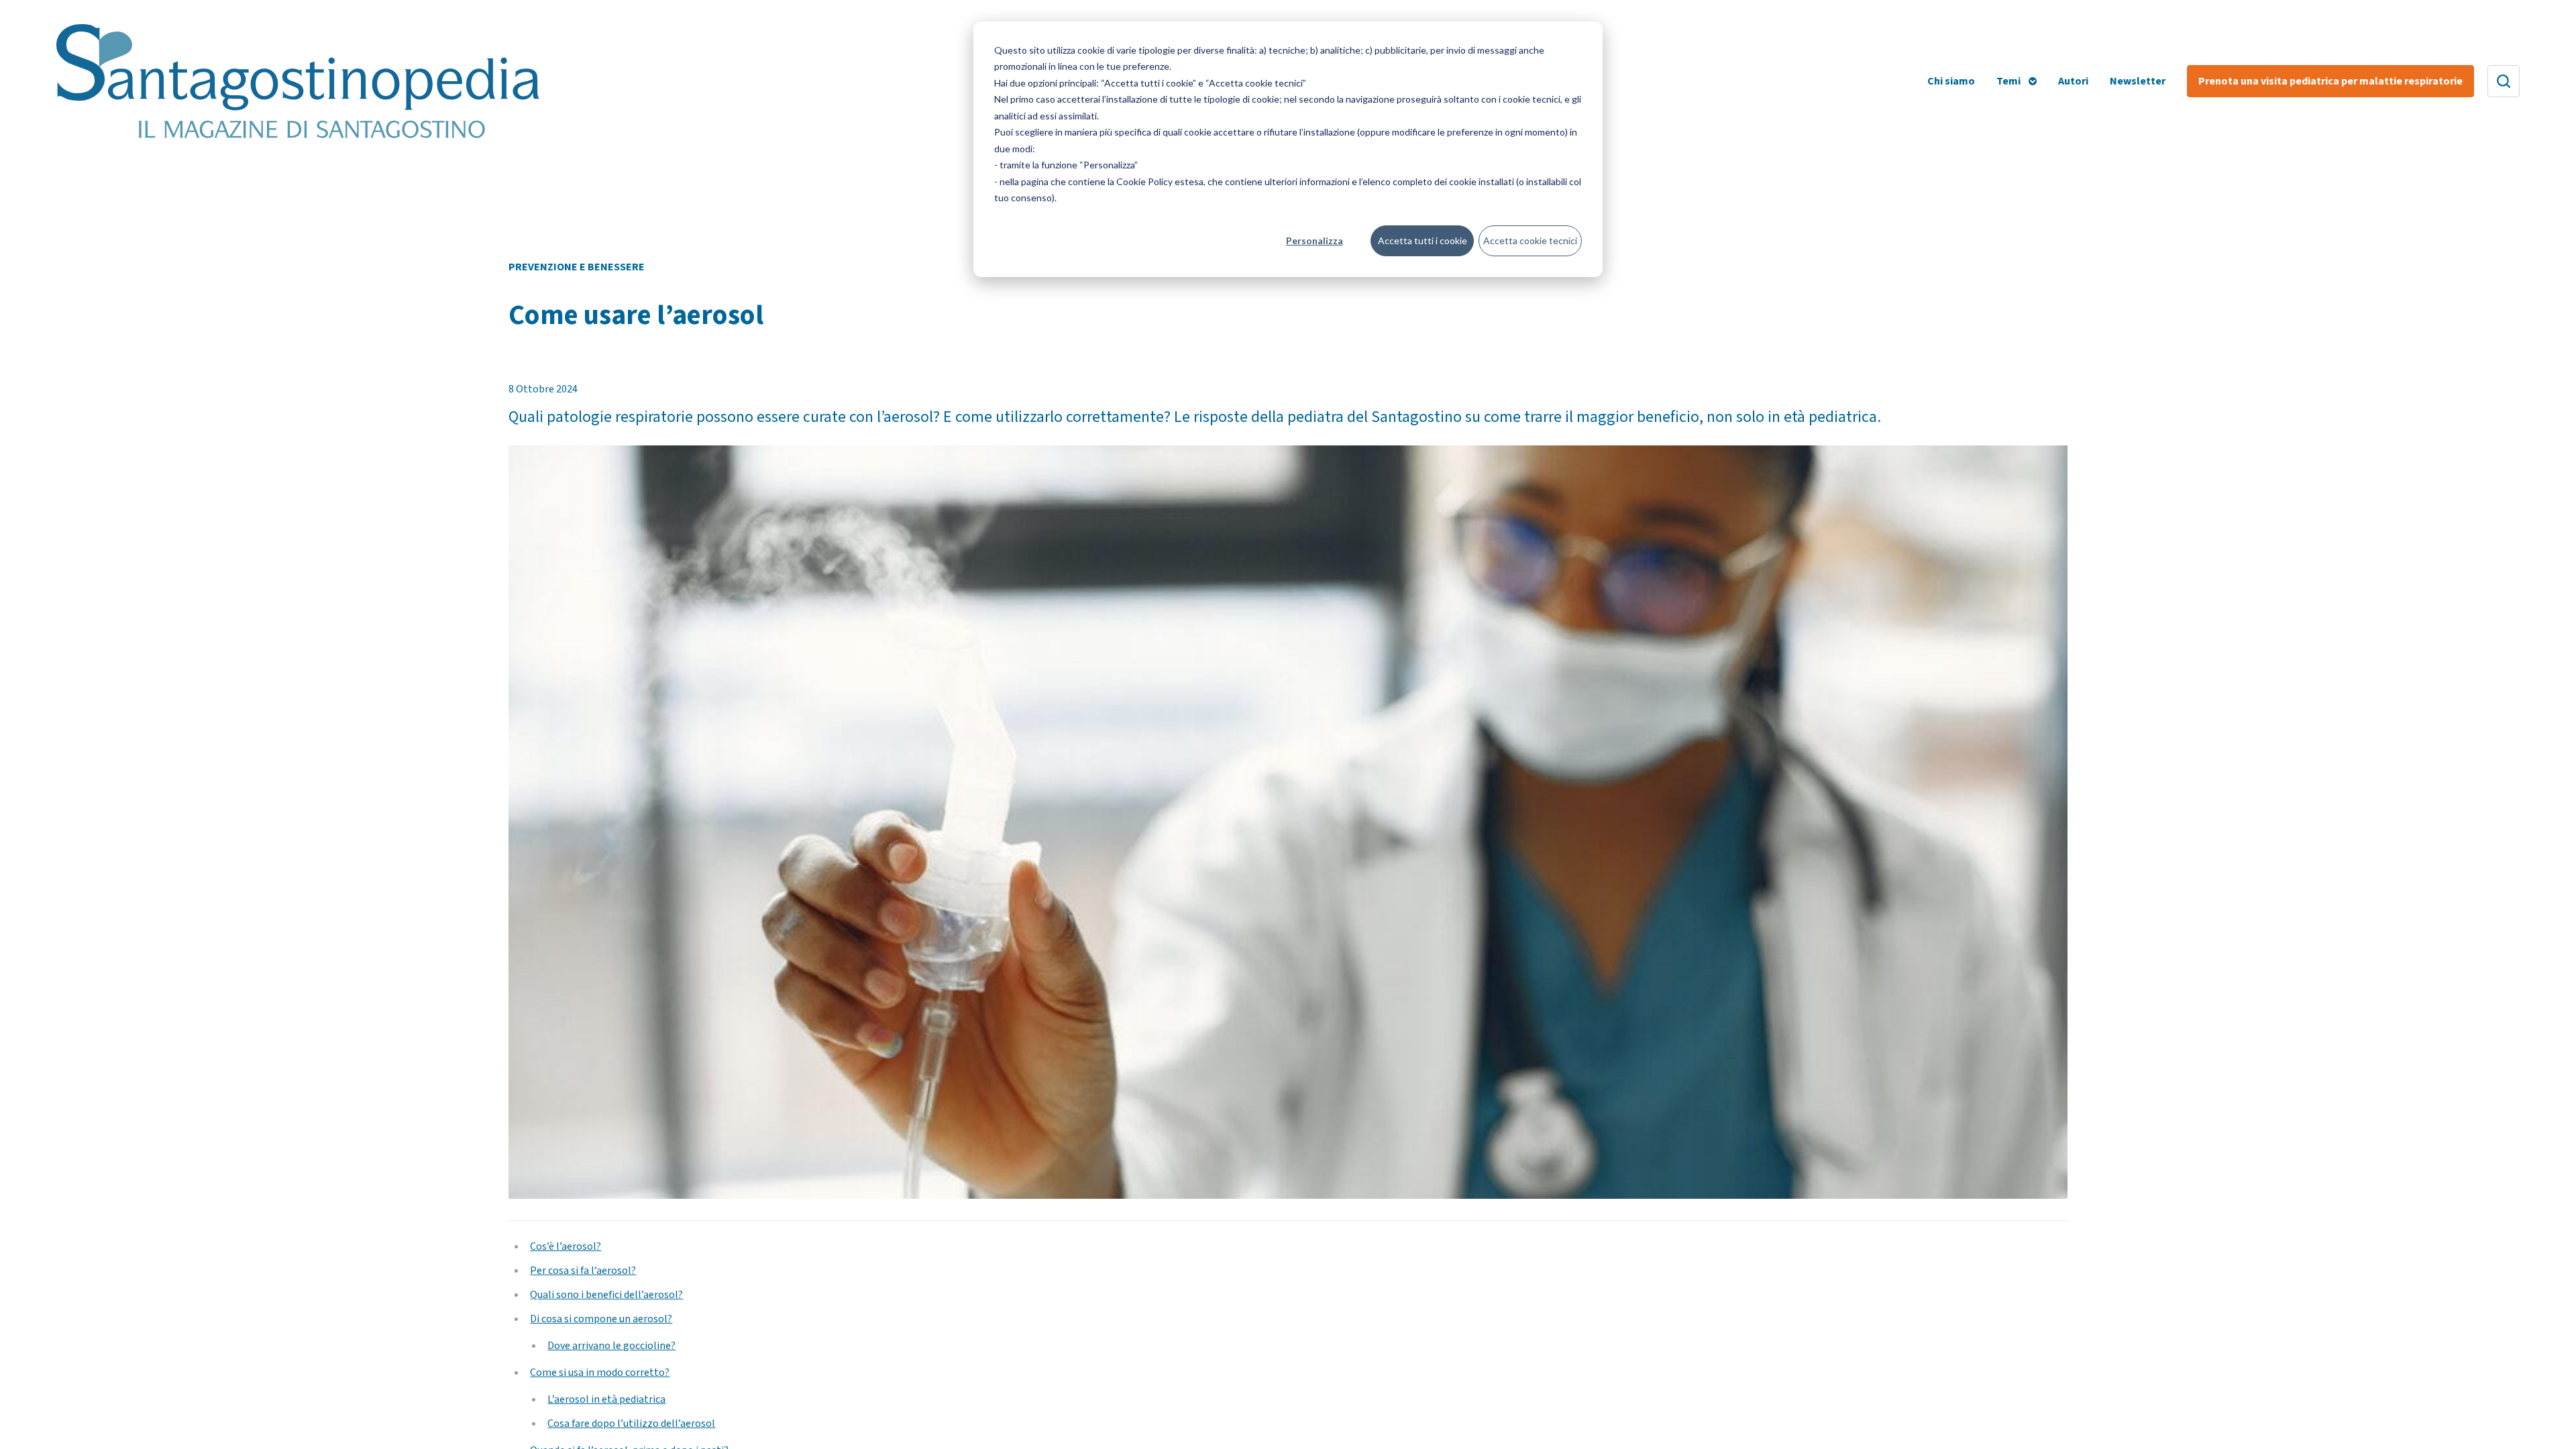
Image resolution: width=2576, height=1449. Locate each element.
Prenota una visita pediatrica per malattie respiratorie (2330, 81)
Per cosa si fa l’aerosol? (583, 1271)
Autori (2073, 81)
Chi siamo (1951, 81)
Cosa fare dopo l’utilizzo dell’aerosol (631, 1424)
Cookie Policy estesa (1160, 181)
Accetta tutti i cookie (1423, 240)
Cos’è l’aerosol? (566, 1246)
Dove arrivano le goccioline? (611, 1346)
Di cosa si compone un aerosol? (601, 1319)
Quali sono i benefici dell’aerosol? (606, 1295)
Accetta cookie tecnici (1530, 240)
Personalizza (1314, 240)
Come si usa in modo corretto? (600, 1373)
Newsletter (2138, 81)
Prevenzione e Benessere (577, 267)
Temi (2008, 81)
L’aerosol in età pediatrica (606, 1399)
